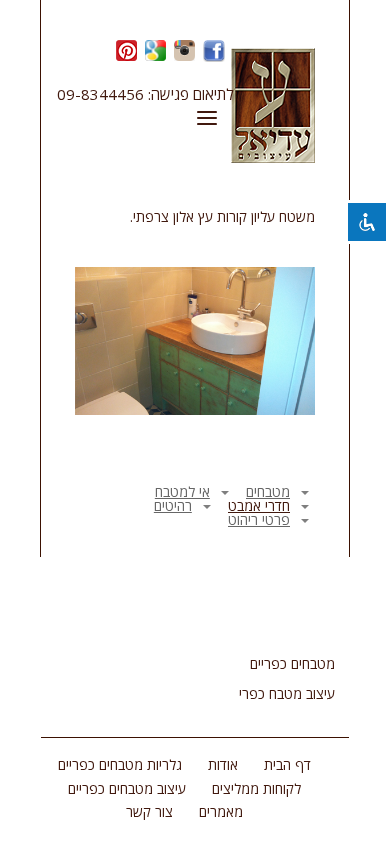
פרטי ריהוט (259, 519)
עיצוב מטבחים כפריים (127, 788)
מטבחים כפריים (292, 663)
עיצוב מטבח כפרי (287, 693)
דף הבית (287, 764)
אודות (223, 764)
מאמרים (221, 811)
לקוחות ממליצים (256, 788)
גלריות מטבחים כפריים (120, 764)
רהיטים (173, 505)
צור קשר (149, 811)
